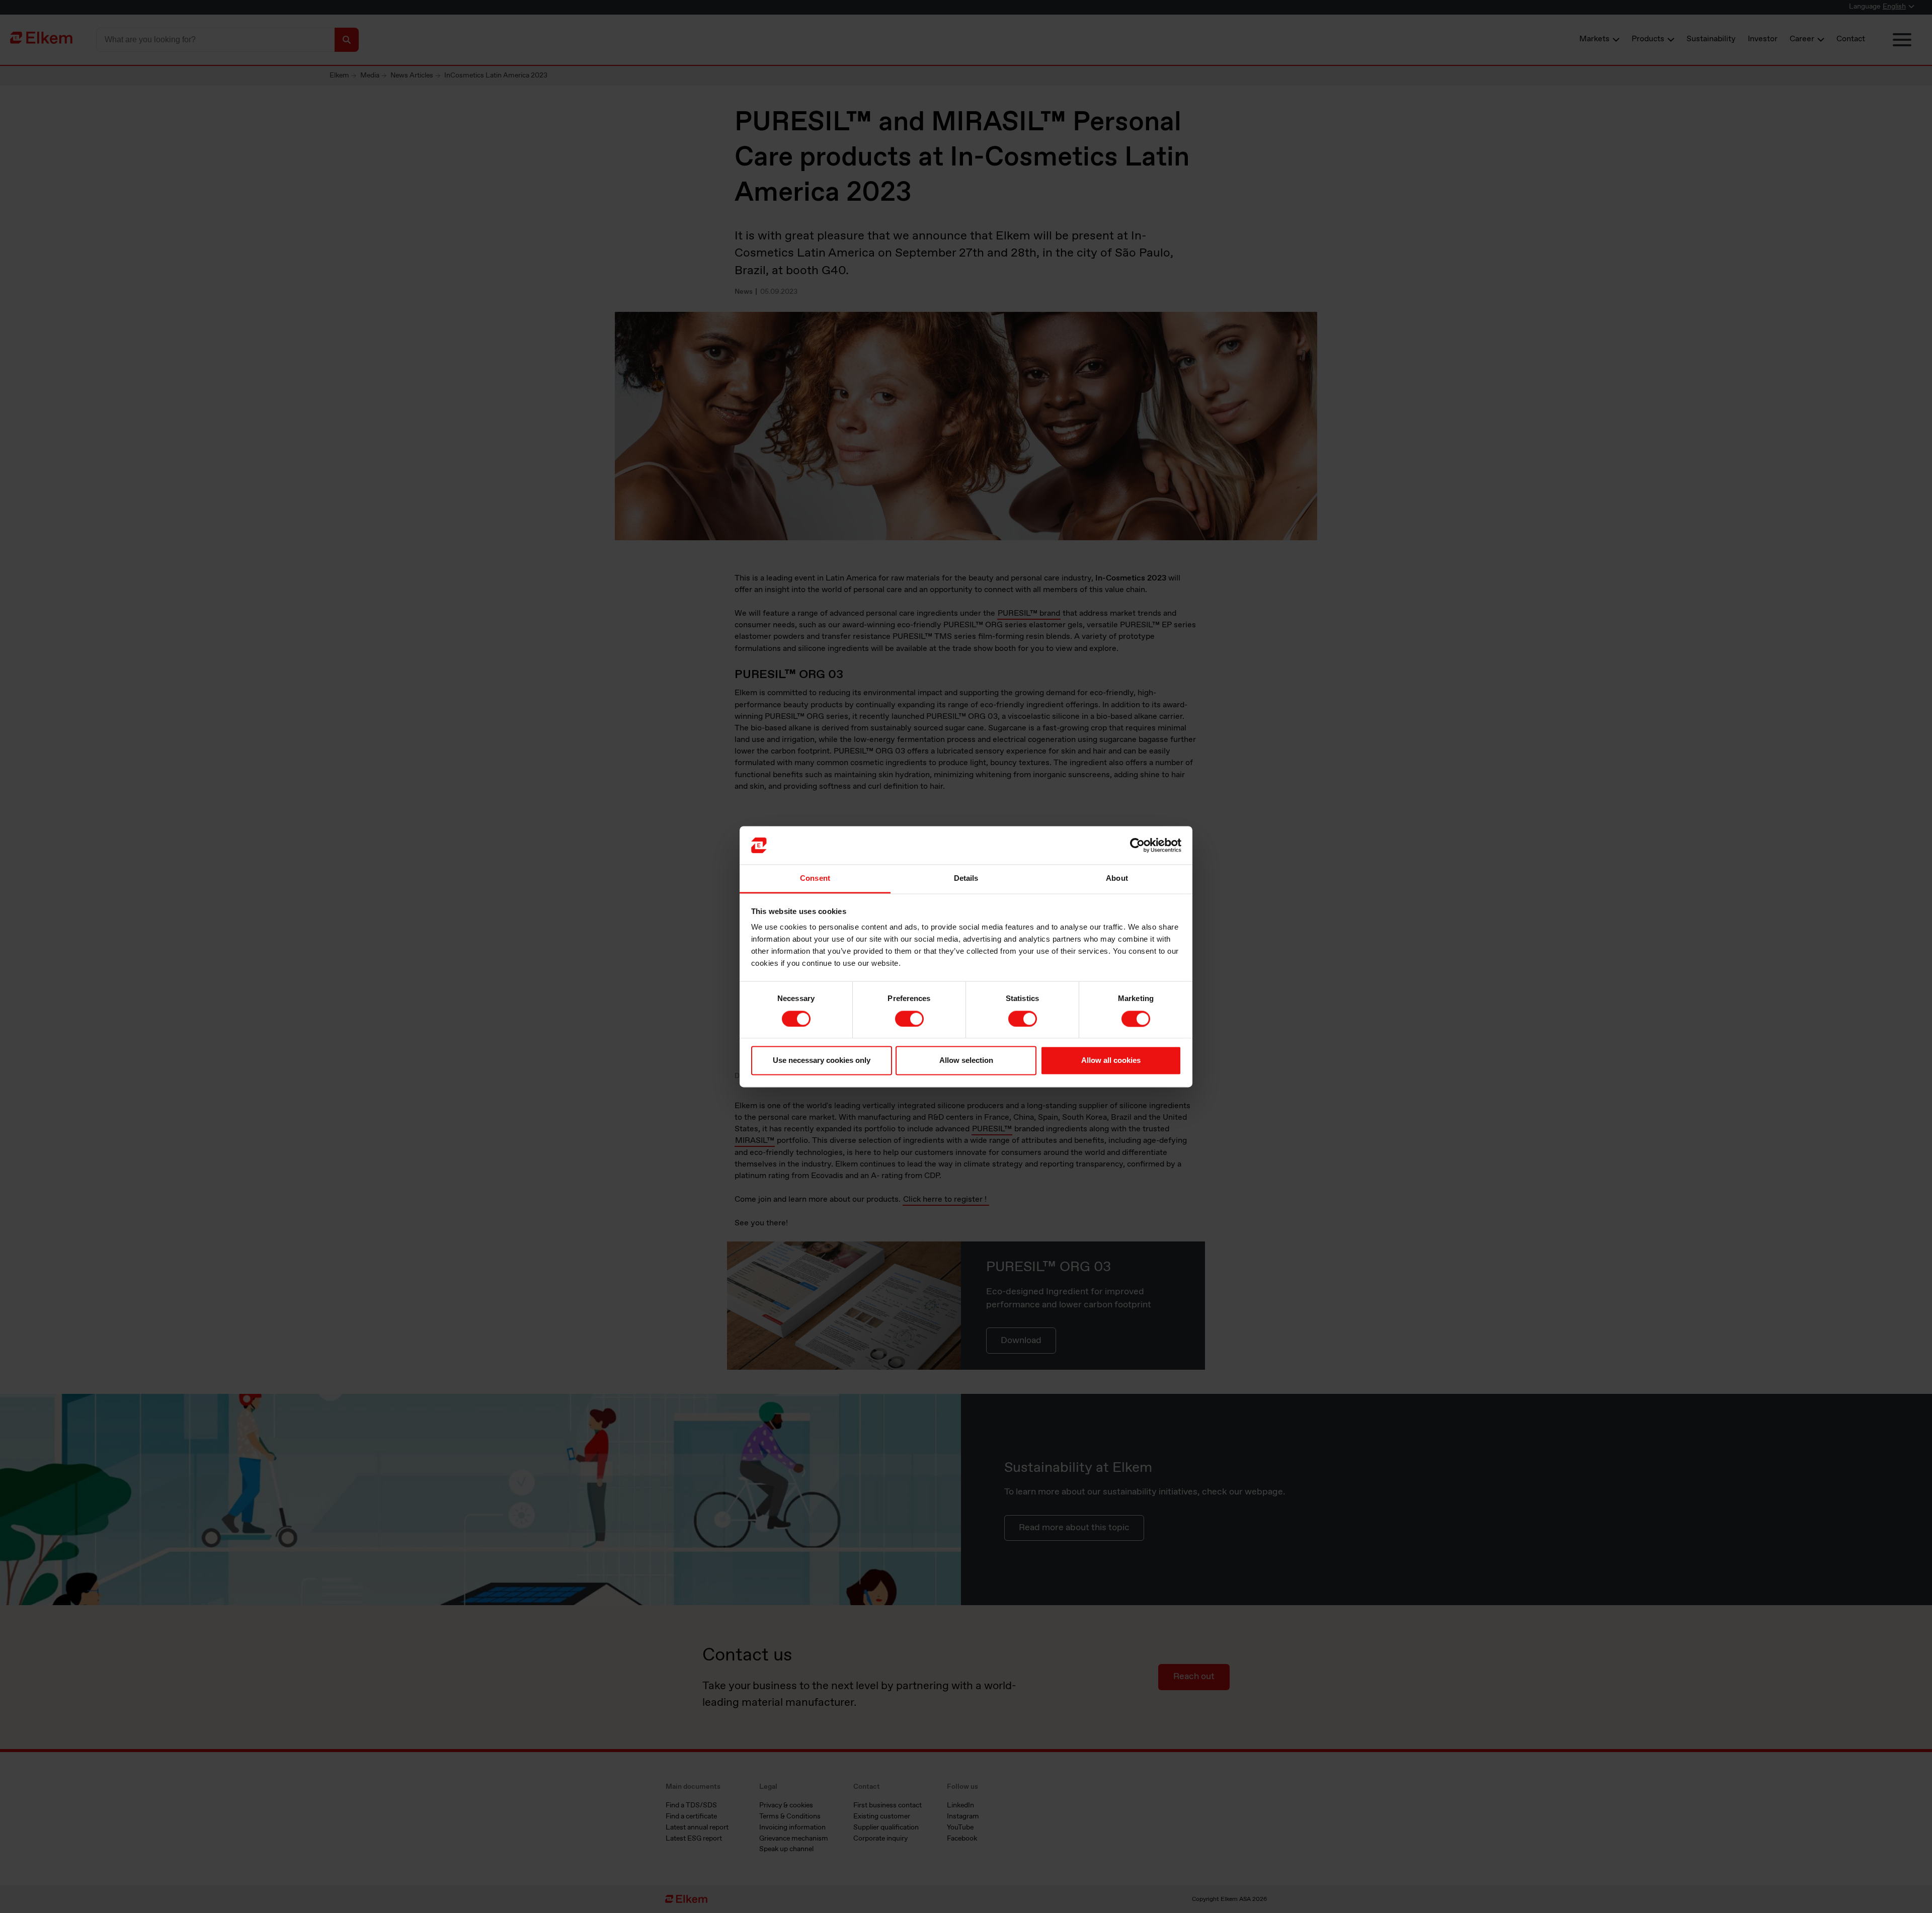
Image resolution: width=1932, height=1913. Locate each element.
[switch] (909, 1019)
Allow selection (966, 1061)
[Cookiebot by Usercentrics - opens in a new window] (1137, 845)
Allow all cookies (1111, 1061)
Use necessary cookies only (822, 1061)
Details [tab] (966, 879)
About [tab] (1117, 879)
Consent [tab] (815, 879)
